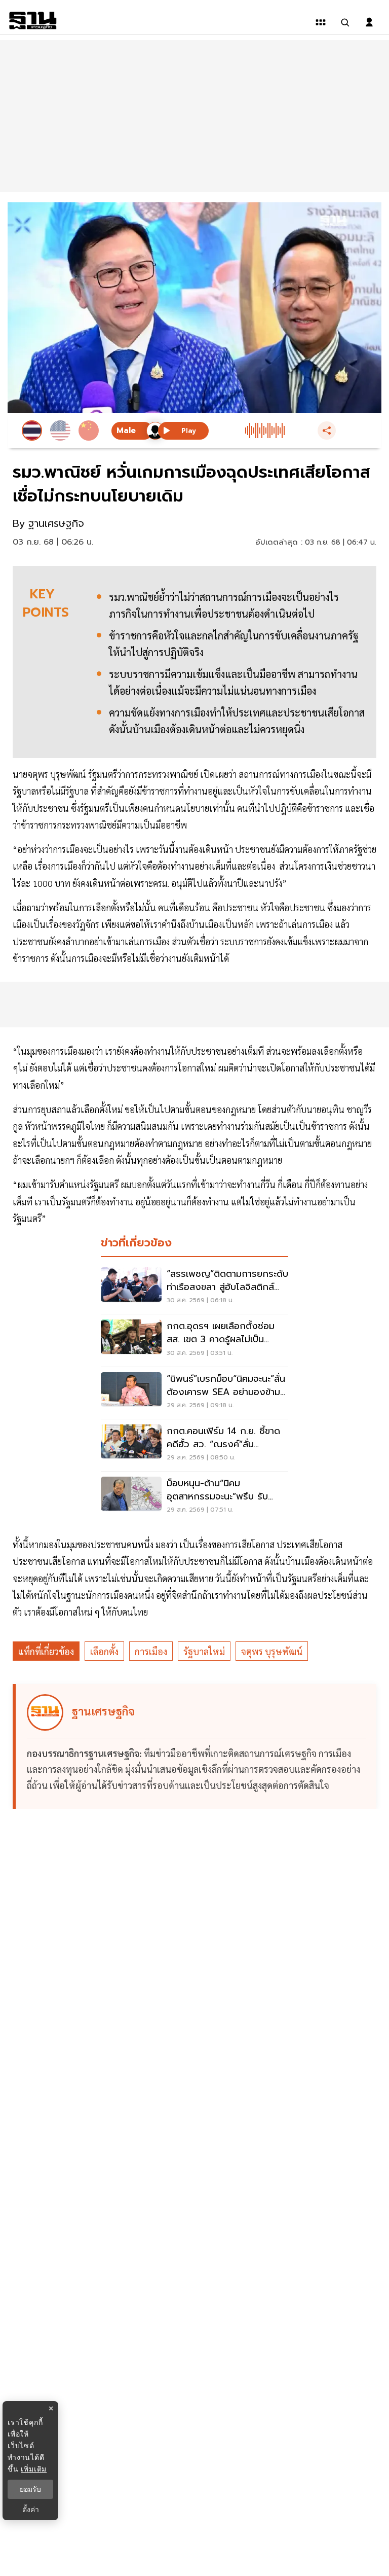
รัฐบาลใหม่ (204, 1651)
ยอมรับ (30, 2489)
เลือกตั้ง (104, 1651)
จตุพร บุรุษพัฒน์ (272, 1651)
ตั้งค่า (31, 2510)
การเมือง (151, 1651)
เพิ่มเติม (34, 2469)
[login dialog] (369, 22)
